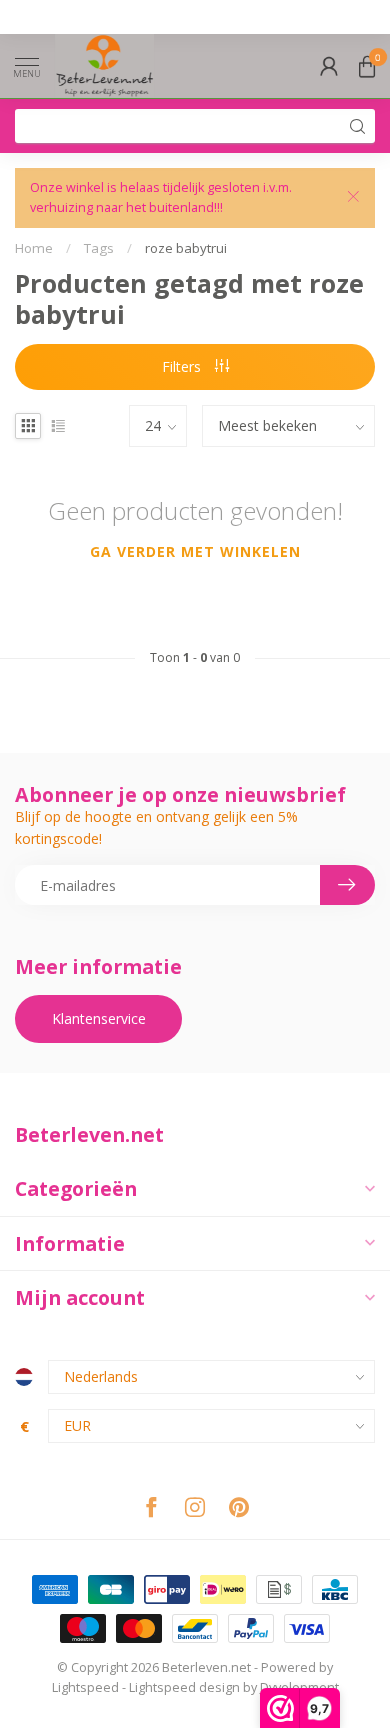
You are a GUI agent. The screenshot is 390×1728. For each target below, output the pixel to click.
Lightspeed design (184, 1687)
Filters (183, 366)
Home (34, 248)
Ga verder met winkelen (195, 551)
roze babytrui (186, 248)
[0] (367, 66)
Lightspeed (85, 1687)
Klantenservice (99, 1018)
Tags (99, 248)
